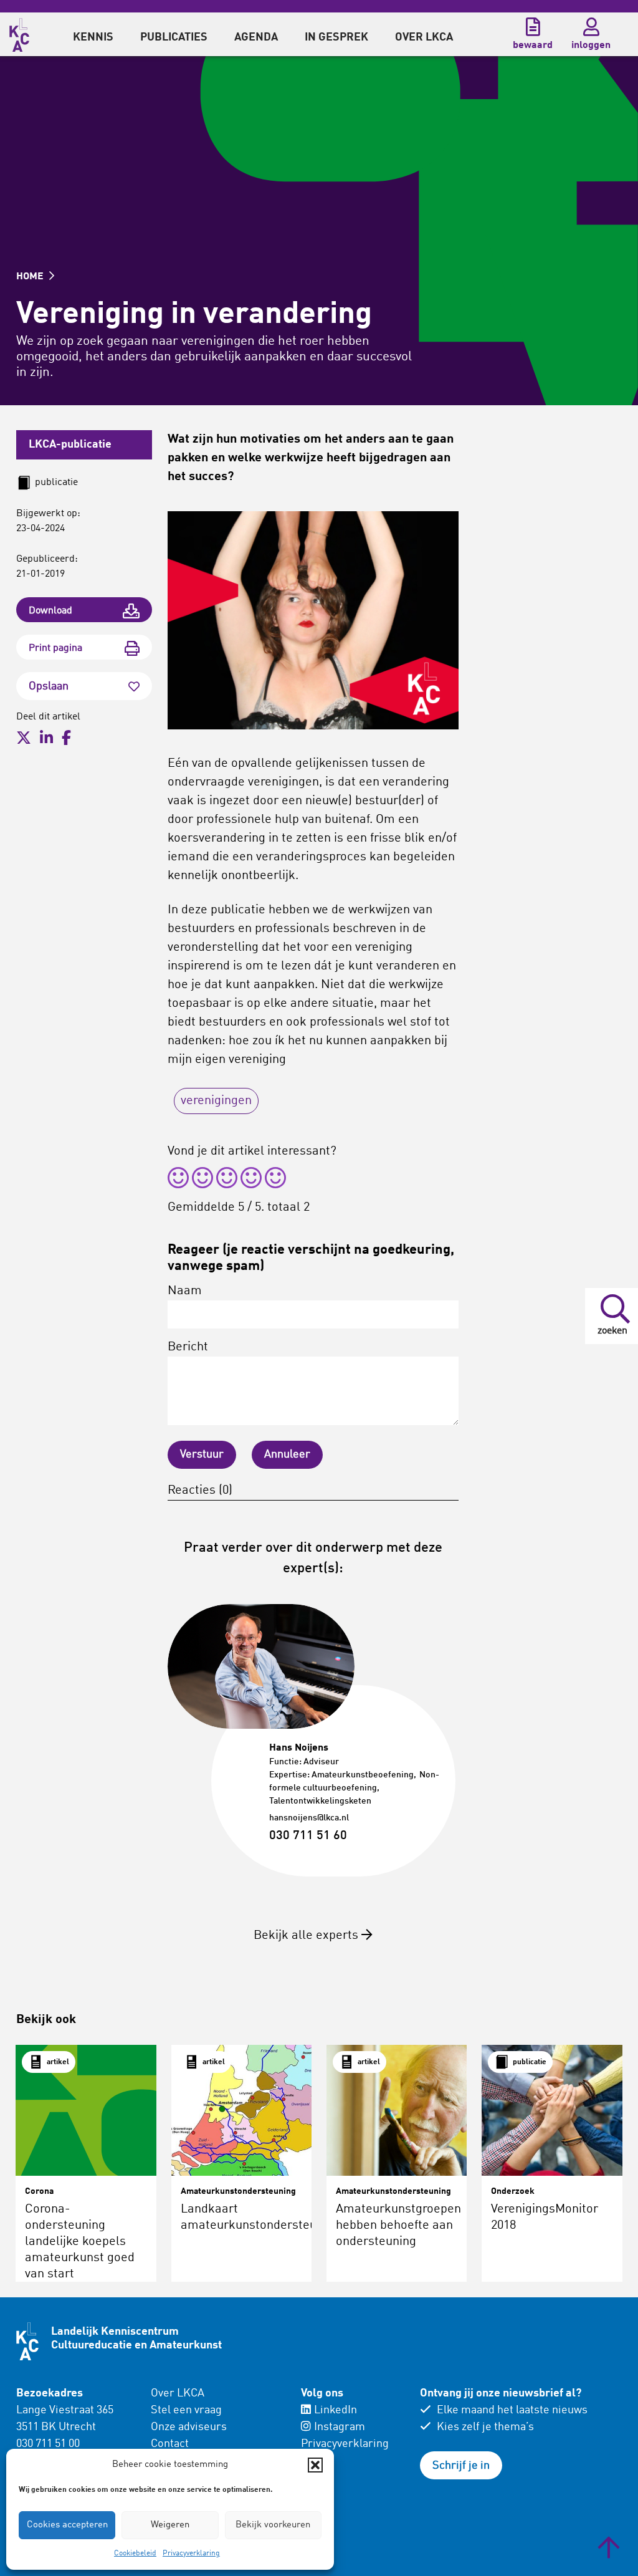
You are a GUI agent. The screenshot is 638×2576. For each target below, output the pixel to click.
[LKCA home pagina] (19, 33)
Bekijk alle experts (307, 1936)
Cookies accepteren (67, 2525)
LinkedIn (336, 2410)
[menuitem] (93, 34)
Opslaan (49, 686)
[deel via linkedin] (46, 738)
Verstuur (202, 1454)
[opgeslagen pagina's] (533, 27)
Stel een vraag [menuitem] (186, 2410)
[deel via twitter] (24, 738)
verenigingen (216, 1101)
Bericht (188, 1347)
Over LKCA (178, 2393)
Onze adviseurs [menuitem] (189, 2427)
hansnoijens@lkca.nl (309, 1818)
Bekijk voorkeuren (273, 2525)
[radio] (178, 1180)
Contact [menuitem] (170, 2444)
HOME (31, 277)
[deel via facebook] (66, 738)
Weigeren (170, 2525)
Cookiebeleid (135, 2554)
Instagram (340, 2427)
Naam (185, 1291)
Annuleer (287, 1454)
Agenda (256, 37)
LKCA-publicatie (70, 445)
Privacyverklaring (191, 2554)
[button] (315, 2465)
